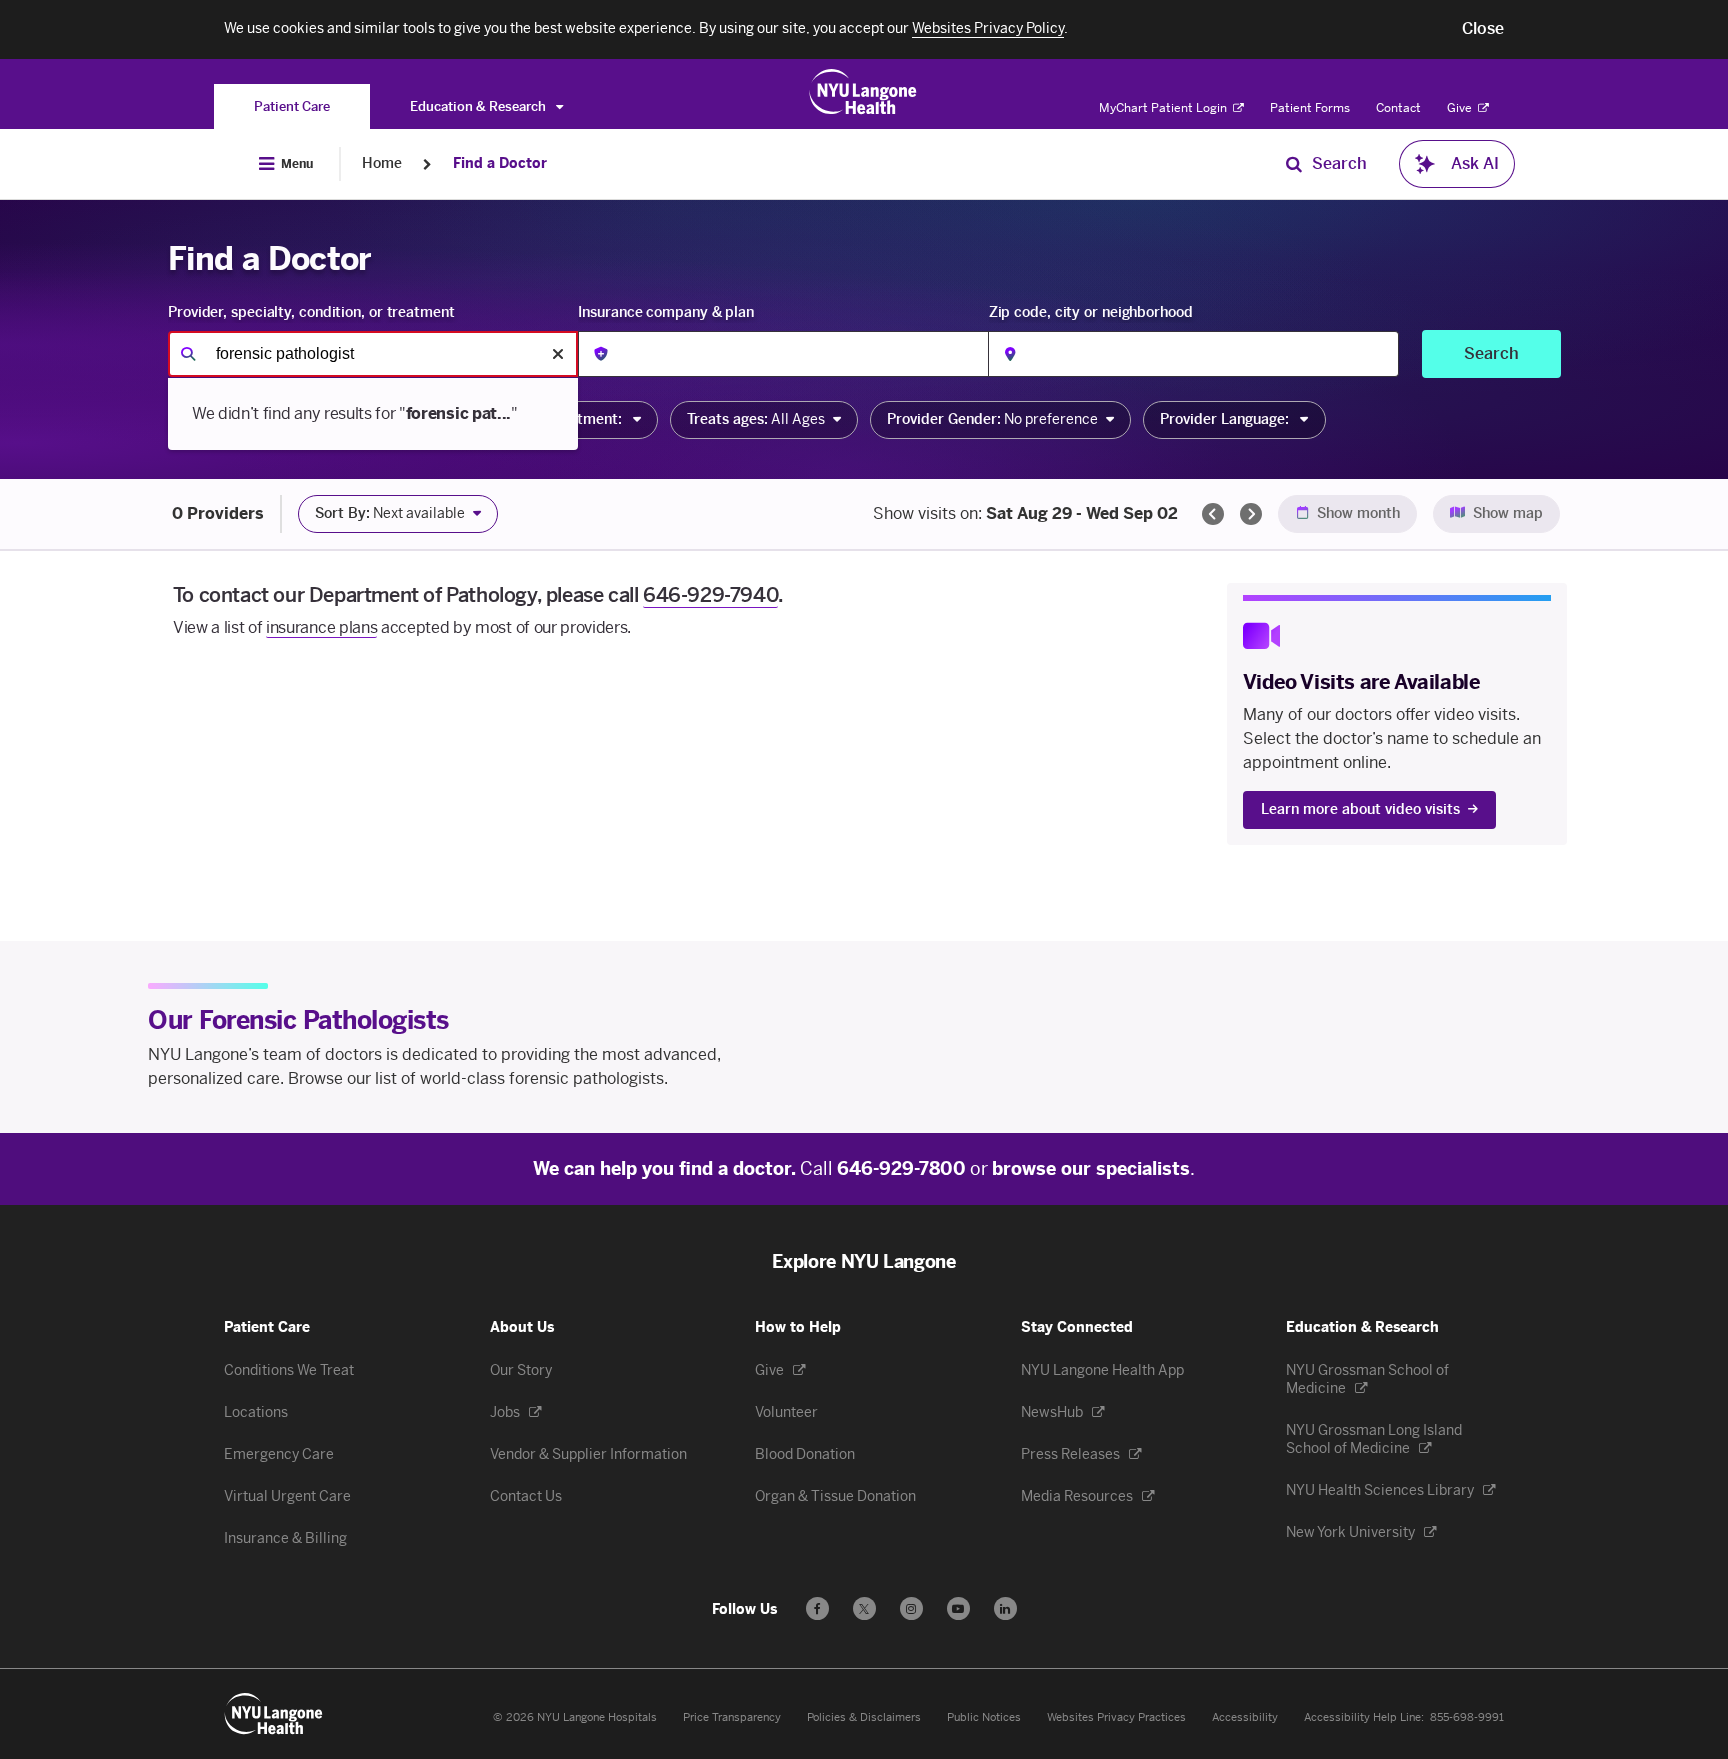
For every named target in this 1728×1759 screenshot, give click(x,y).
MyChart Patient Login (1164, 108)
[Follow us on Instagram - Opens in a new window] (911, 1608)
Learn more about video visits (1360, 809)
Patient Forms (1310, 108)
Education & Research (479, 106)
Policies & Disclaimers (864, 1717)
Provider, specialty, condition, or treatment (311, 312)
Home (382, 163)
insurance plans (321, 627)
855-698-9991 (1467, 1717)
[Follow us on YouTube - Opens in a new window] (958, 1608)
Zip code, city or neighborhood (1091, 312)
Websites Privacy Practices (1116, 1717)
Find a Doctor (500, 163)
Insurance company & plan (666, 312)
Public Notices (984, 1717)
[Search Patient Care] (1294, 164)
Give (1461, 108)
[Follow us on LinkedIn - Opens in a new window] (1005, 1608)
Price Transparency (732, 1717)
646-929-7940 (710, 595)
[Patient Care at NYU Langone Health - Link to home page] (863, 92)
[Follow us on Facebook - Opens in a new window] (817, 1608)
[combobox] (373, 354)
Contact (1398, 108)
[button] (1483, 29)
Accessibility (1245, 1717)
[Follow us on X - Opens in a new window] (864, 1608)
